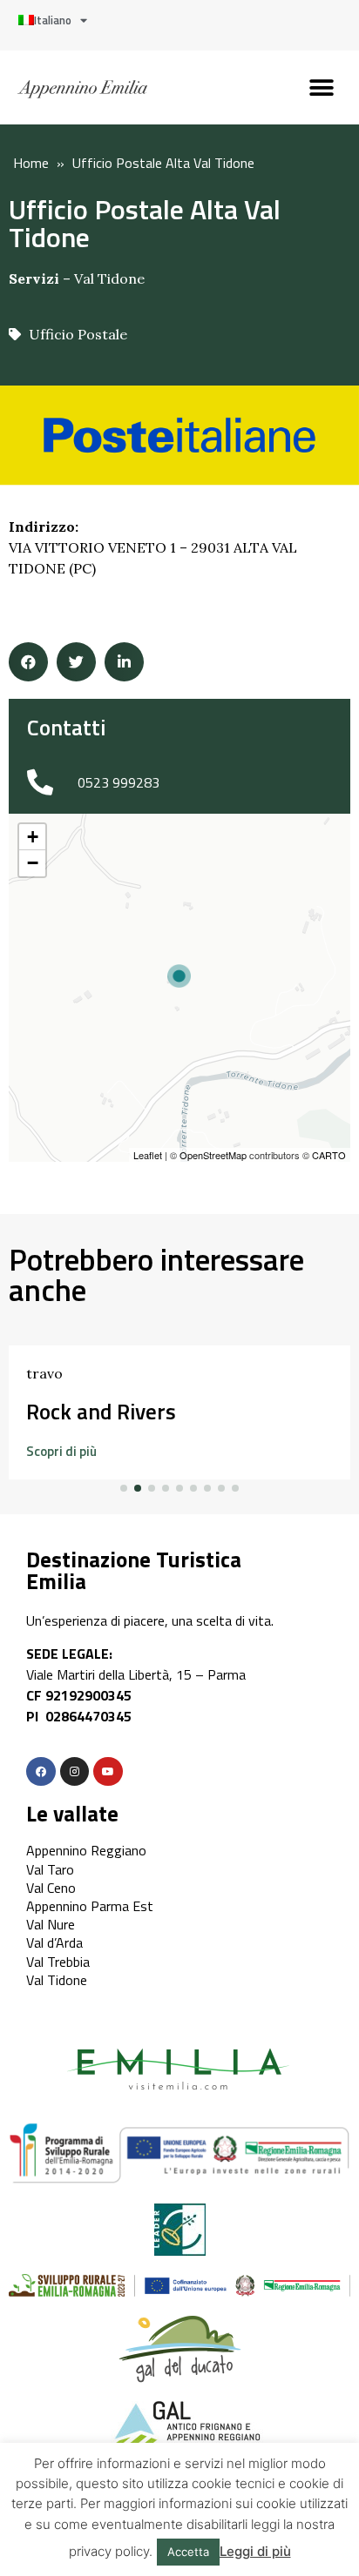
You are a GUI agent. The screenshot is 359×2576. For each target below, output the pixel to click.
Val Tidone (109, 278)
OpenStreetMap (213, 1155)
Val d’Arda (54, 1942)
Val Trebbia (58, 1962)
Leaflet (148, 1155)
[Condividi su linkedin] (124, 662)
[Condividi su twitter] (76, 662)
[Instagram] (75, 1772)
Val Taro (50, 1869)
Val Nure (51, 1924)
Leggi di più (255, 2551)
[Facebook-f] (41, 1772)
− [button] (33, 863)
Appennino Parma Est (90, 1906)
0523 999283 (119, 782)
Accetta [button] (188, 2552)
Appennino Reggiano (86, 1850)
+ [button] (33, 837)
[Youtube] (108, 1772)
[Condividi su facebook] (28, 662)
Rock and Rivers (101, 1412)
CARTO (329, 1155)
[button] (322, 87)
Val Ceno (51, 1888)
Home (31, 163)
